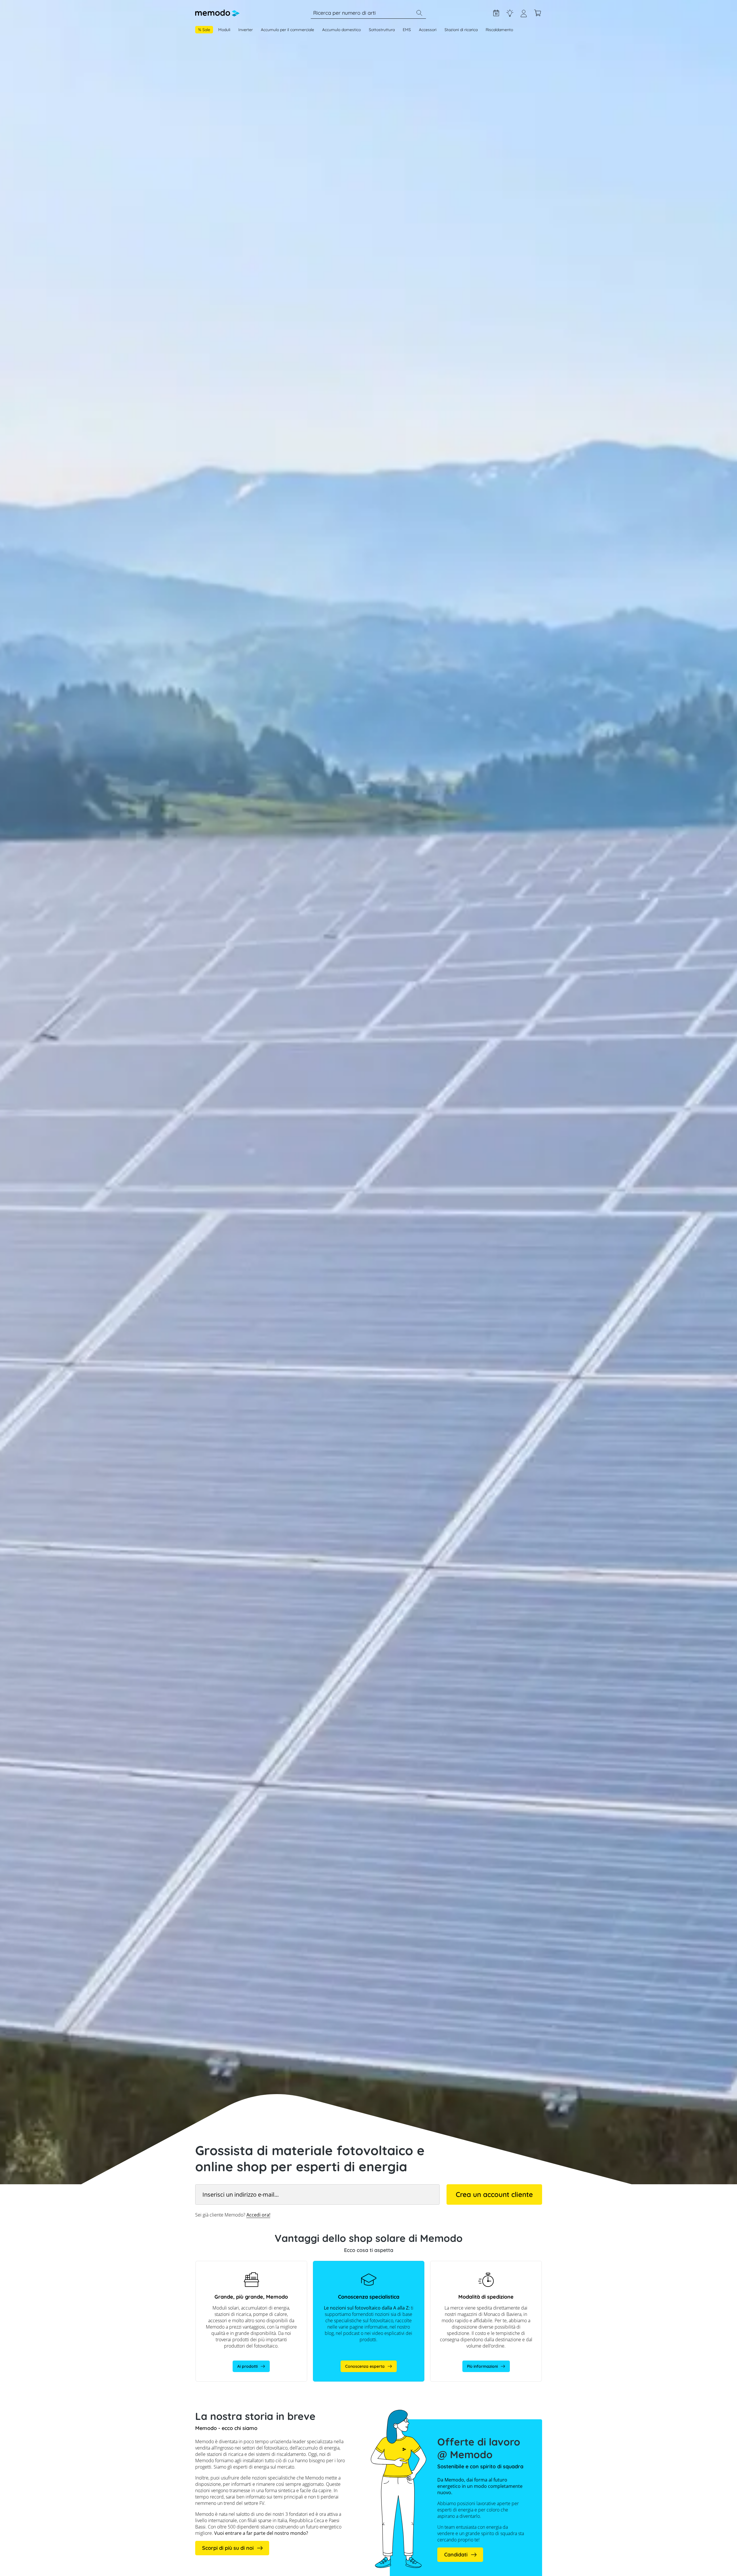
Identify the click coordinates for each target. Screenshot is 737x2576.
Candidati (456, 2555)
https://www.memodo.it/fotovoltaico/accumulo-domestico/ (241, 2267)
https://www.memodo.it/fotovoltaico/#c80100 (356, 2264)
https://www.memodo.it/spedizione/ (465, 2264)
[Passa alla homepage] (217, 13)
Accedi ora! (258, 2215)
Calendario (496, 13)
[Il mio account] (524, 16)
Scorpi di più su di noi (228, 2548)
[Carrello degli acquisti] (537, 13)
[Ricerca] (419, 13)
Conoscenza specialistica (510, 13)
